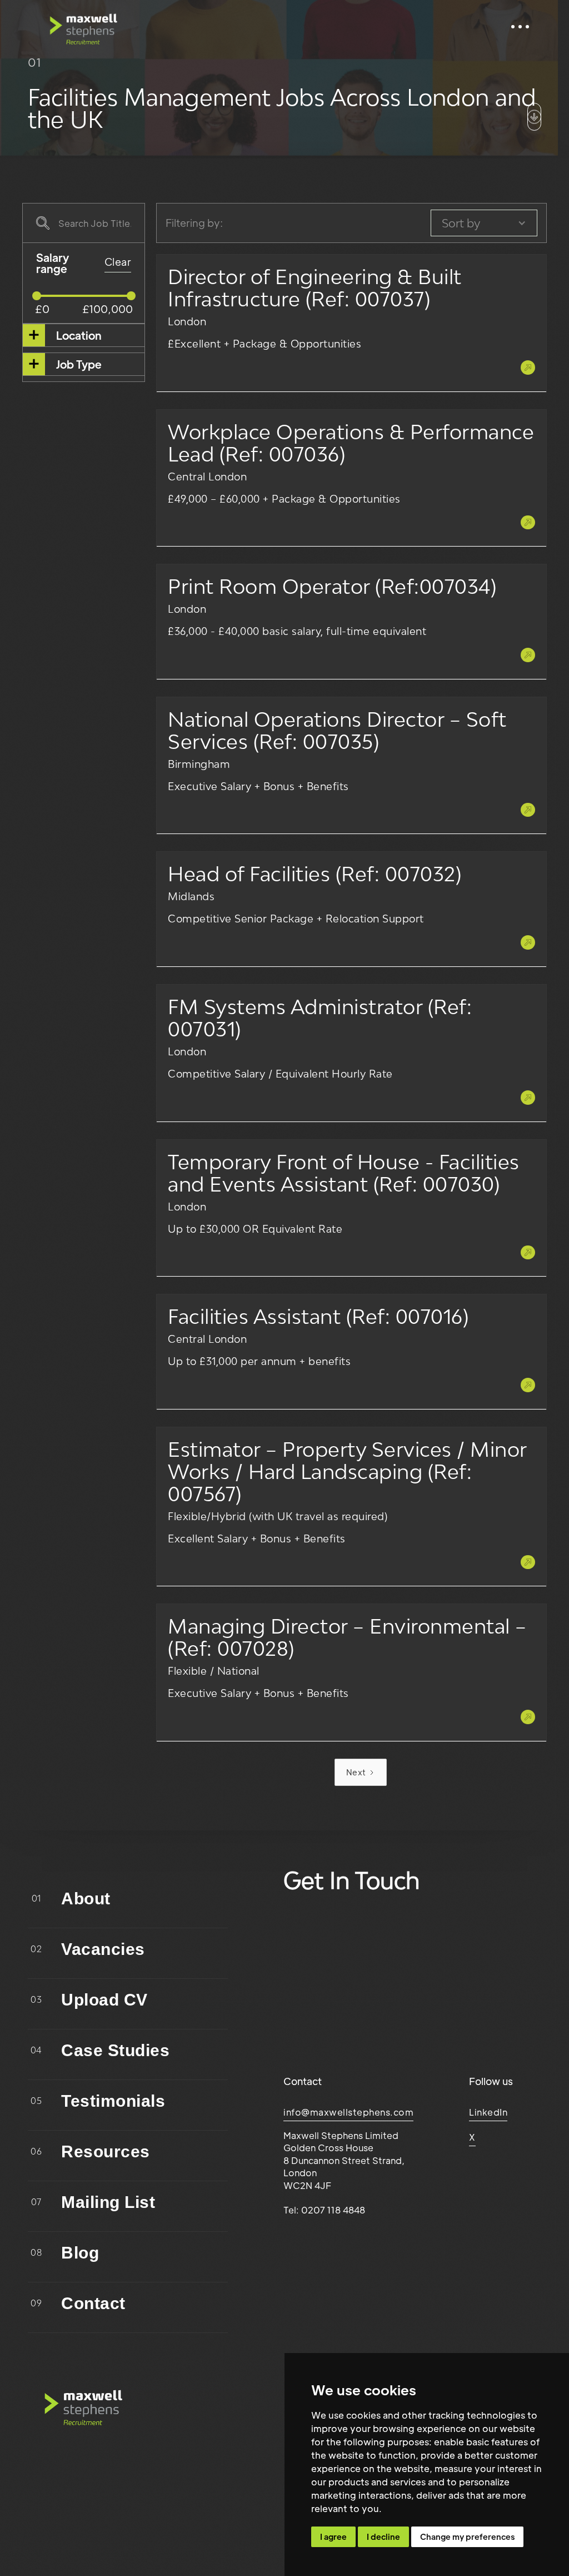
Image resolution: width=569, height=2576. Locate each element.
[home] (83, 27)
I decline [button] (383, 2537)
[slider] (37, 296)
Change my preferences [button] (467, 2537)
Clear (118, 262)
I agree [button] (333, 2537)
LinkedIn (488, 2112)
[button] (520, 27)
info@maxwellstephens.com (348, 2112)
